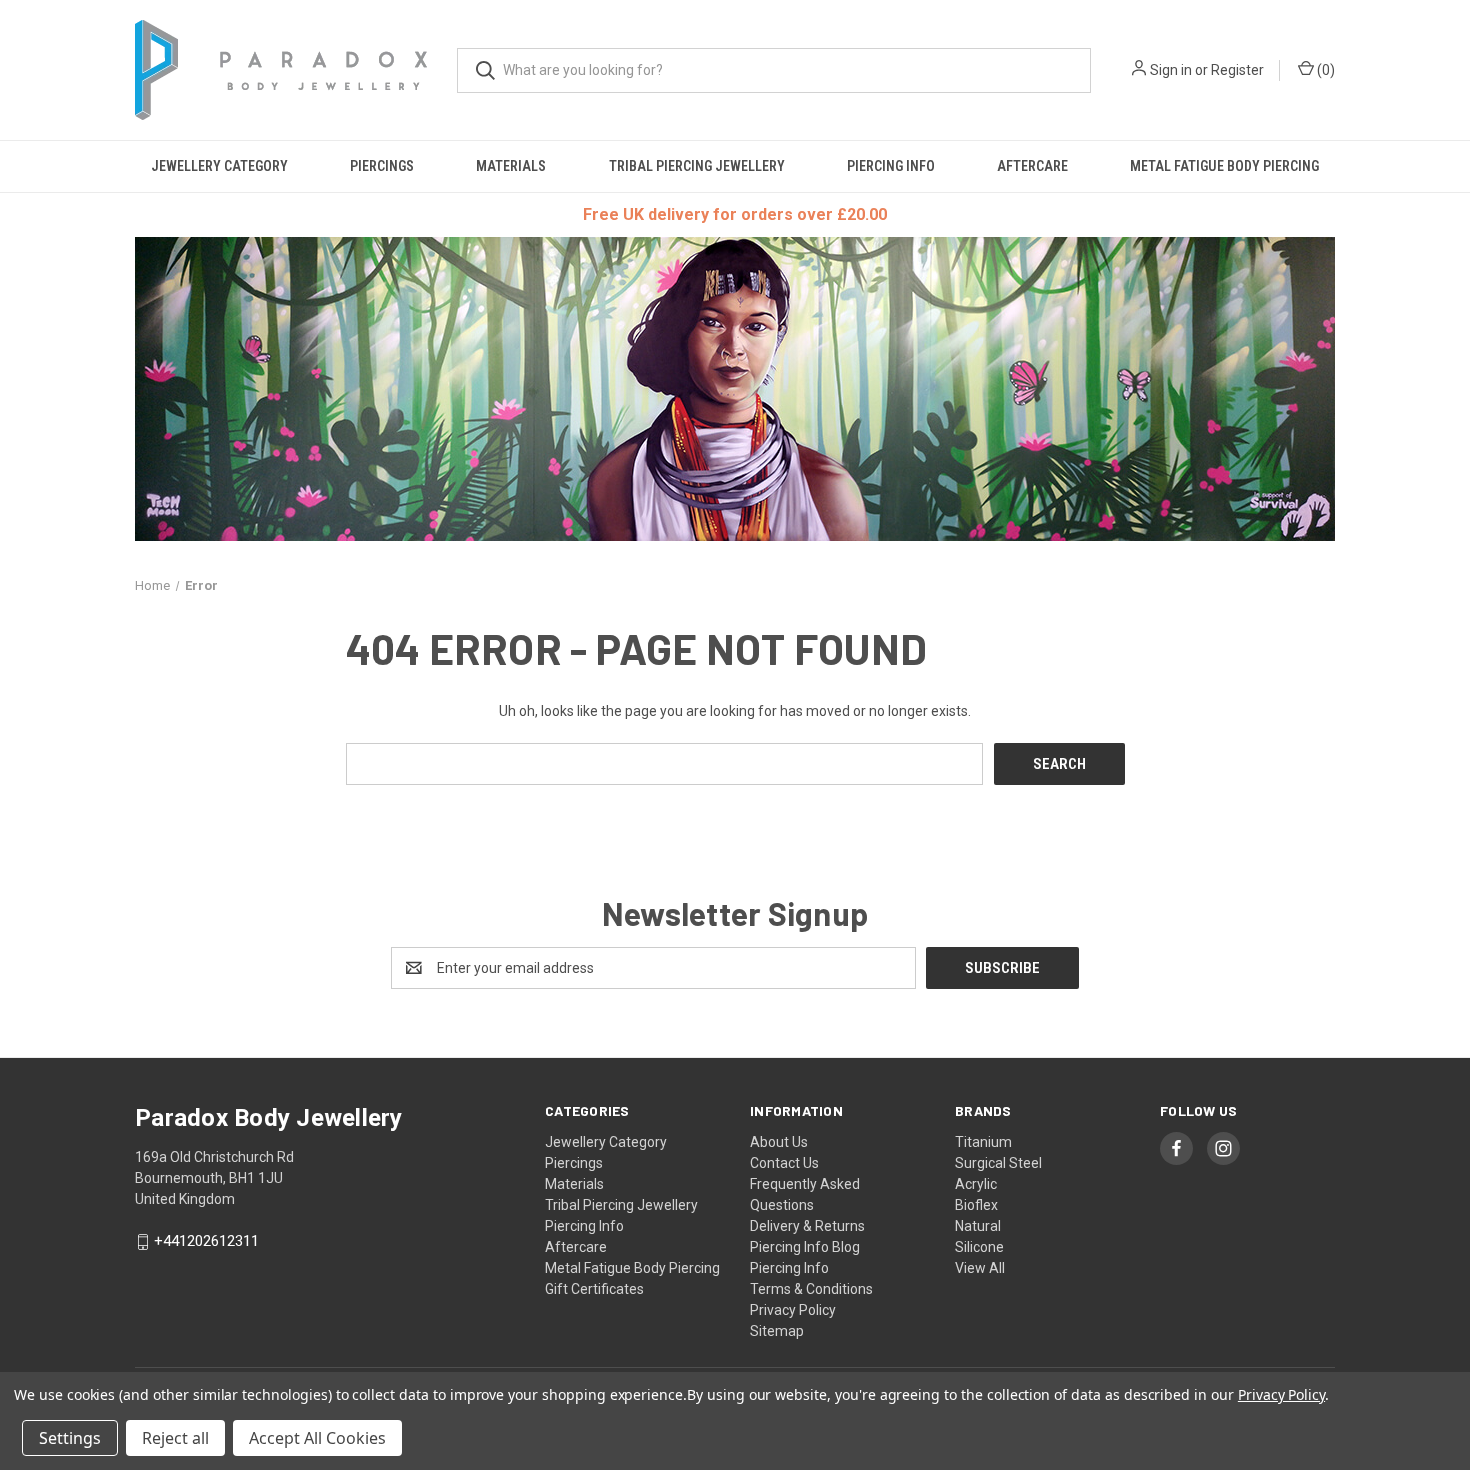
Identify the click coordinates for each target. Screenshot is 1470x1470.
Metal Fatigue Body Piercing (1224, 166)
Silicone (979, 1247)
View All (980, 1268)
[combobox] (774, 70)
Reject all (175, 1438)
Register (1237, 70)
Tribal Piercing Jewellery (697, 166)
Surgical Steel (998, 1163)
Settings (70, 1438)
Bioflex (976, 1205)
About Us (779, 1142)
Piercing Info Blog (805, 1247)
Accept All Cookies (317, 1438)
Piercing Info (891, 166)
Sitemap (777, 1331)
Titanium (983, 1142)
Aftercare (1032, 166)
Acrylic (976, 1184)
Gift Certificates (594, 1289)
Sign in (1171, 70)
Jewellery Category (219, 166)
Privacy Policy (793, 1310)
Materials (511, 166)
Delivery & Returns (807, 1226)
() (1324, 70)
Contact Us (784, 1163)
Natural (978, 1226)
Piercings (382, 166)
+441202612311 (206, 1242)
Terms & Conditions (811, 1289)
